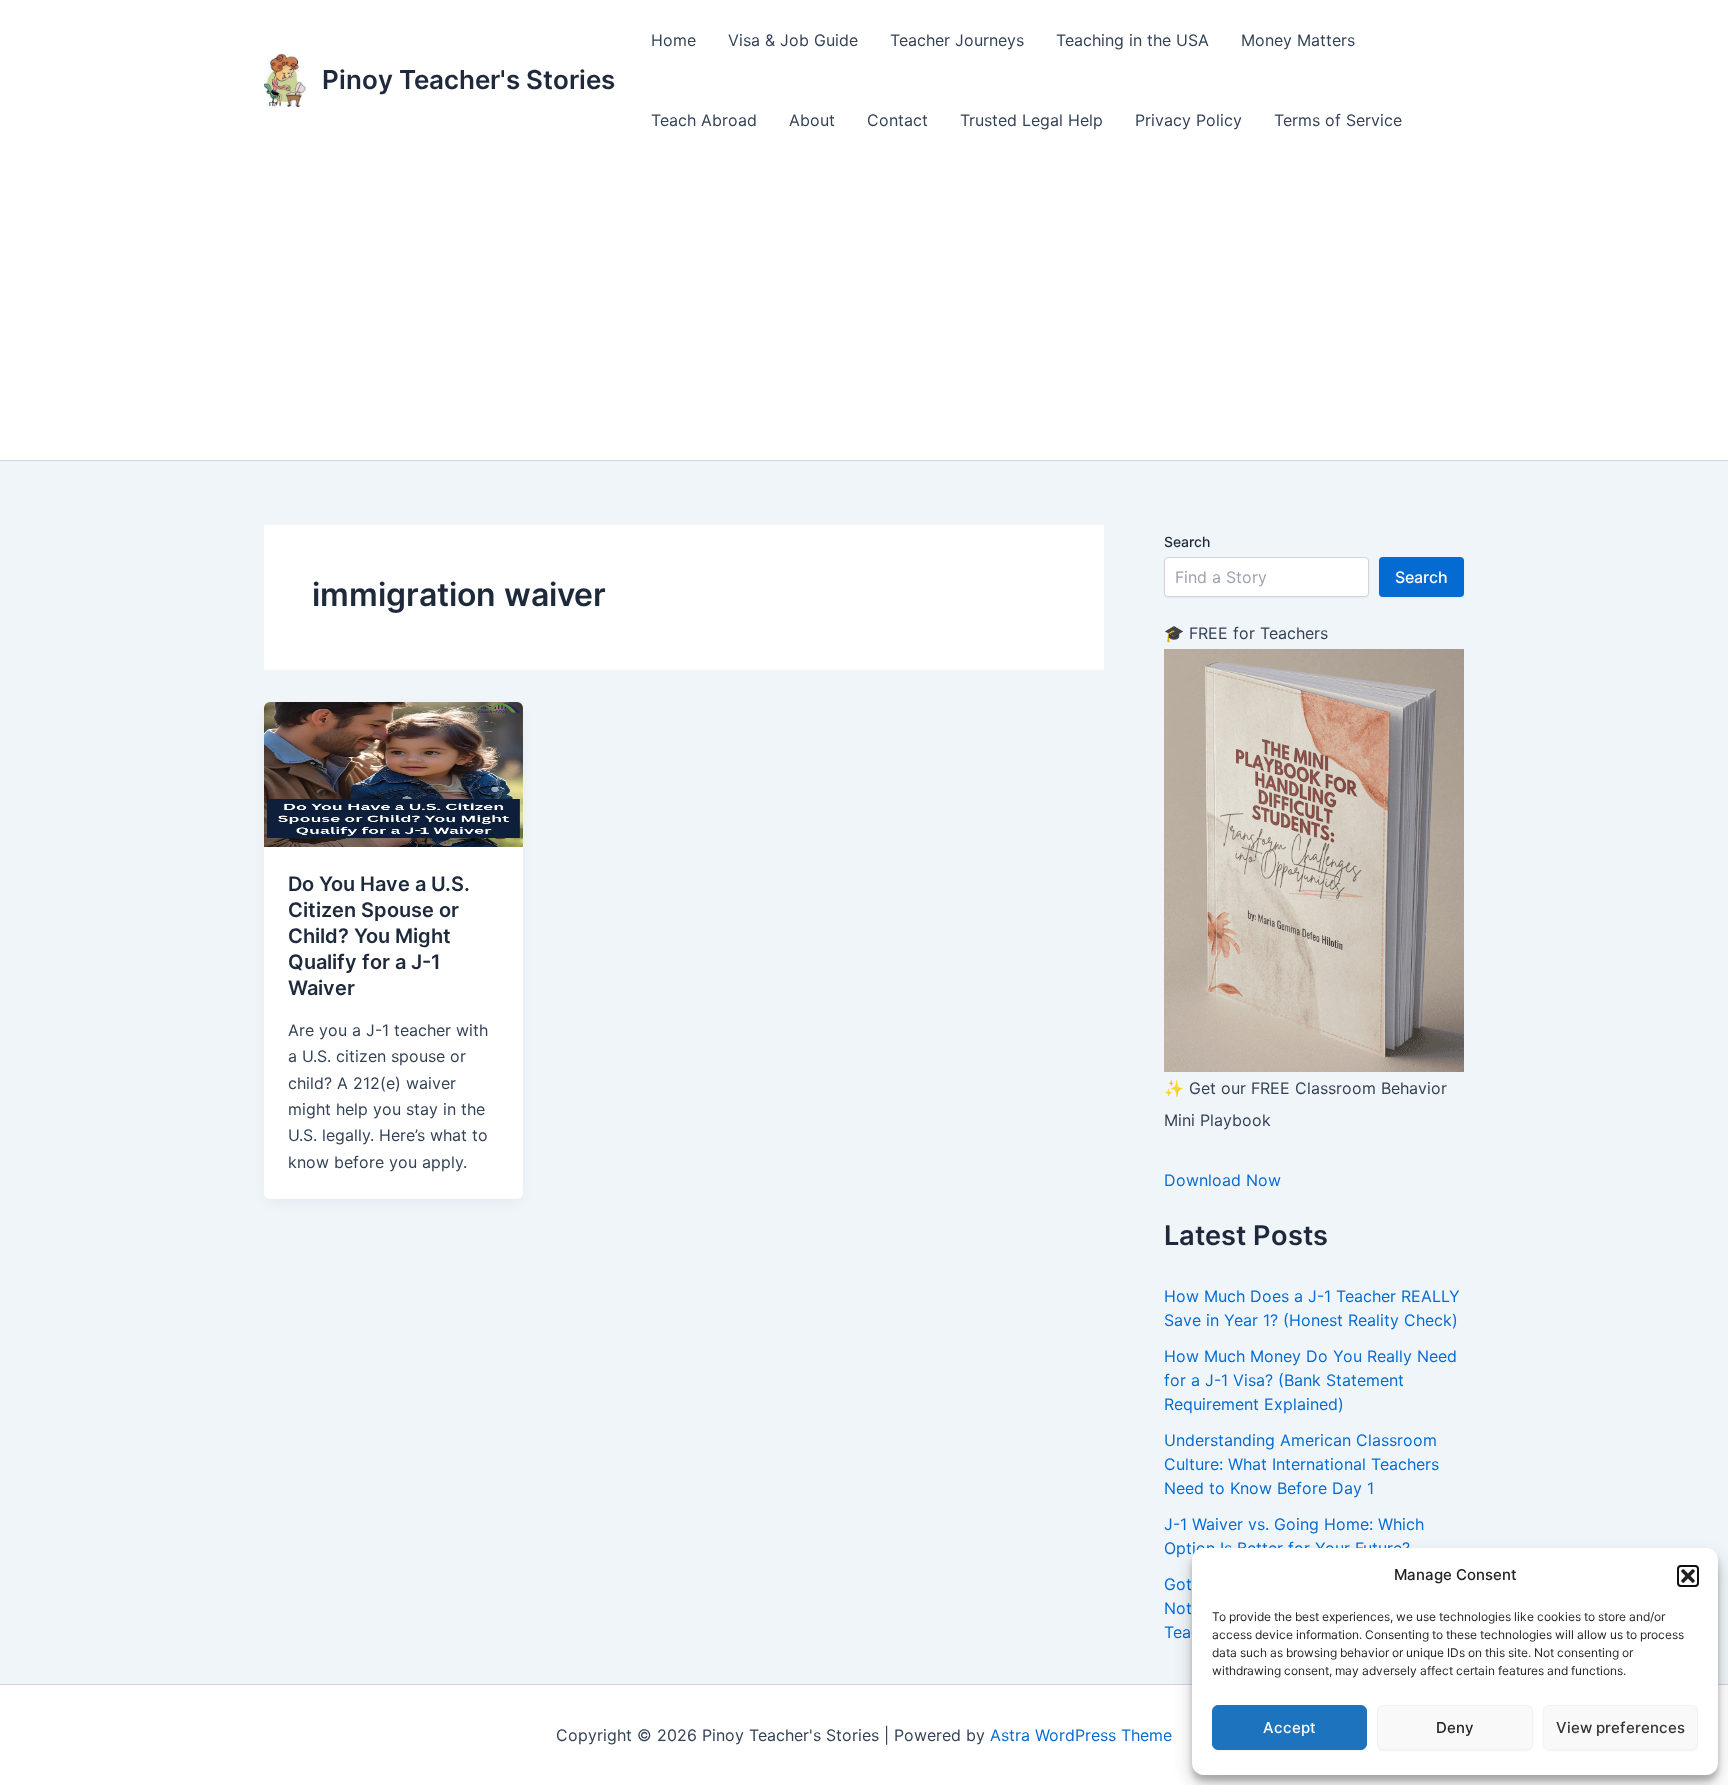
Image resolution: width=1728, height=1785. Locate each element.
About (812, 120)
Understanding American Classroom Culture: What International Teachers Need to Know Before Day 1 (1301, 1464)
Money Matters (1298, 40)
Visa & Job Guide (793, 40)
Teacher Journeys (957, 40)
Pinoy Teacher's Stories (468, 79)
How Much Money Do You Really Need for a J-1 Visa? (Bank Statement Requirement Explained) (1310, 1380)
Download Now (1222, 1180)
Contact (897, 120)
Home (673, 40)
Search (1187, 541)
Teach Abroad (704, 120)
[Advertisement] (864, 310)
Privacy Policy (1188, 120)
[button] (1688, 1576)
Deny (1455, 1727)
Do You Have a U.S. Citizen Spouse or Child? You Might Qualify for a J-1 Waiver (379, 936)
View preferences (1620, 1727)
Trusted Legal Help (1031, 120)
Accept (1289, 1727)
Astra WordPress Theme (1081, 1735)
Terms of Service (1338, 120)
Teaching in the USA (1132, 40)
